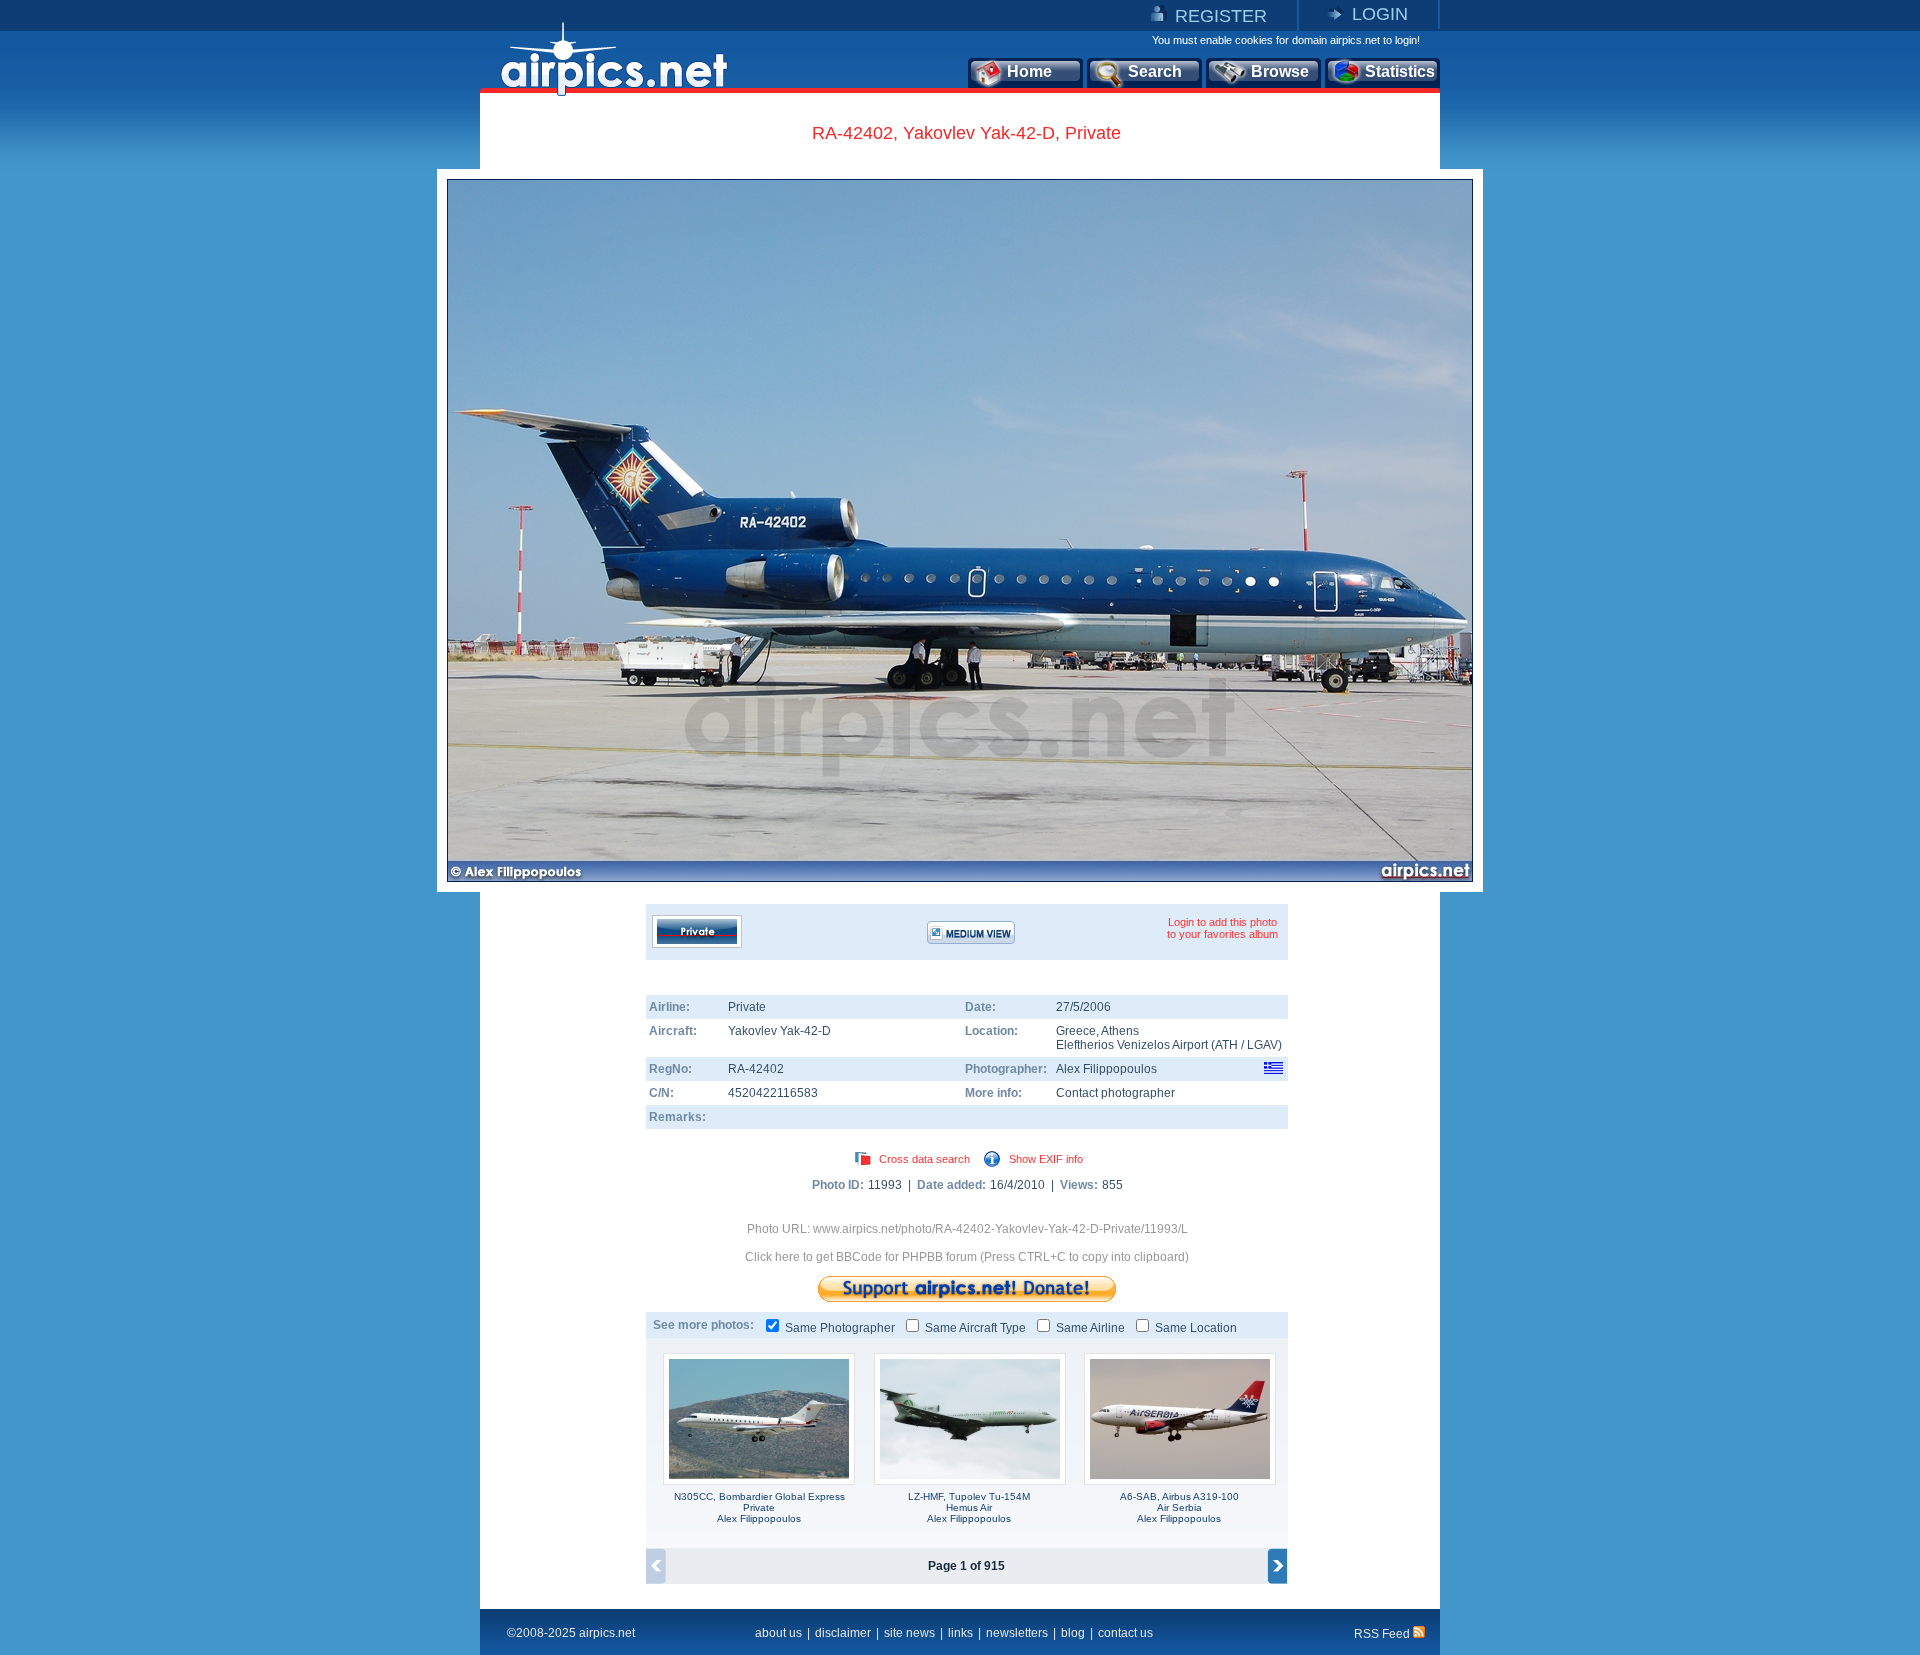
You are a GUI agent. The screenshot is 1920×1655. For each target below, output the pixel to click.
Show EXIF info (1046, 1159)
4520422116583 (773, 1093)
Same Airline (1090, 1328)
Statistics (1400, 71)
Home (1029, 71)
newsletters (1017, 1633)
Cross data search (924, 1159)
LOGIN (1380, 14)
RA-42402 (756, 1069)
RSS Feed (1383, 1634)
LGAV (1262, 1045)
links (960, 1633)
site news (909, 1633)
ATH (1226, 1045)
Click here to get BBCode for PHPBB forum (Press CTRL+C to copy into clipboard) (967, 1257)
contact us (1125, 1633)
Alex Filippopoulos (1106, 1069)
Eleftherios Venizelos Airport (1132, 1045)
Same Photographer (840, 1328)
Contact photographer (1115, 1093)
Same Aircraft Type (975, 1328)
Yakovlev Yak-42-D (779, 1031)
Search (1155, 71)
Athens (1120, 1031)
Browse (1280, 71)
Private (747, 1007)
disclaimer (843, 1633)
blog (1073, 1633)
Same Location (1196, 1328)
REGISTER (1221, 16)
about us (778, 1633)
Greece (1076, 1031)
